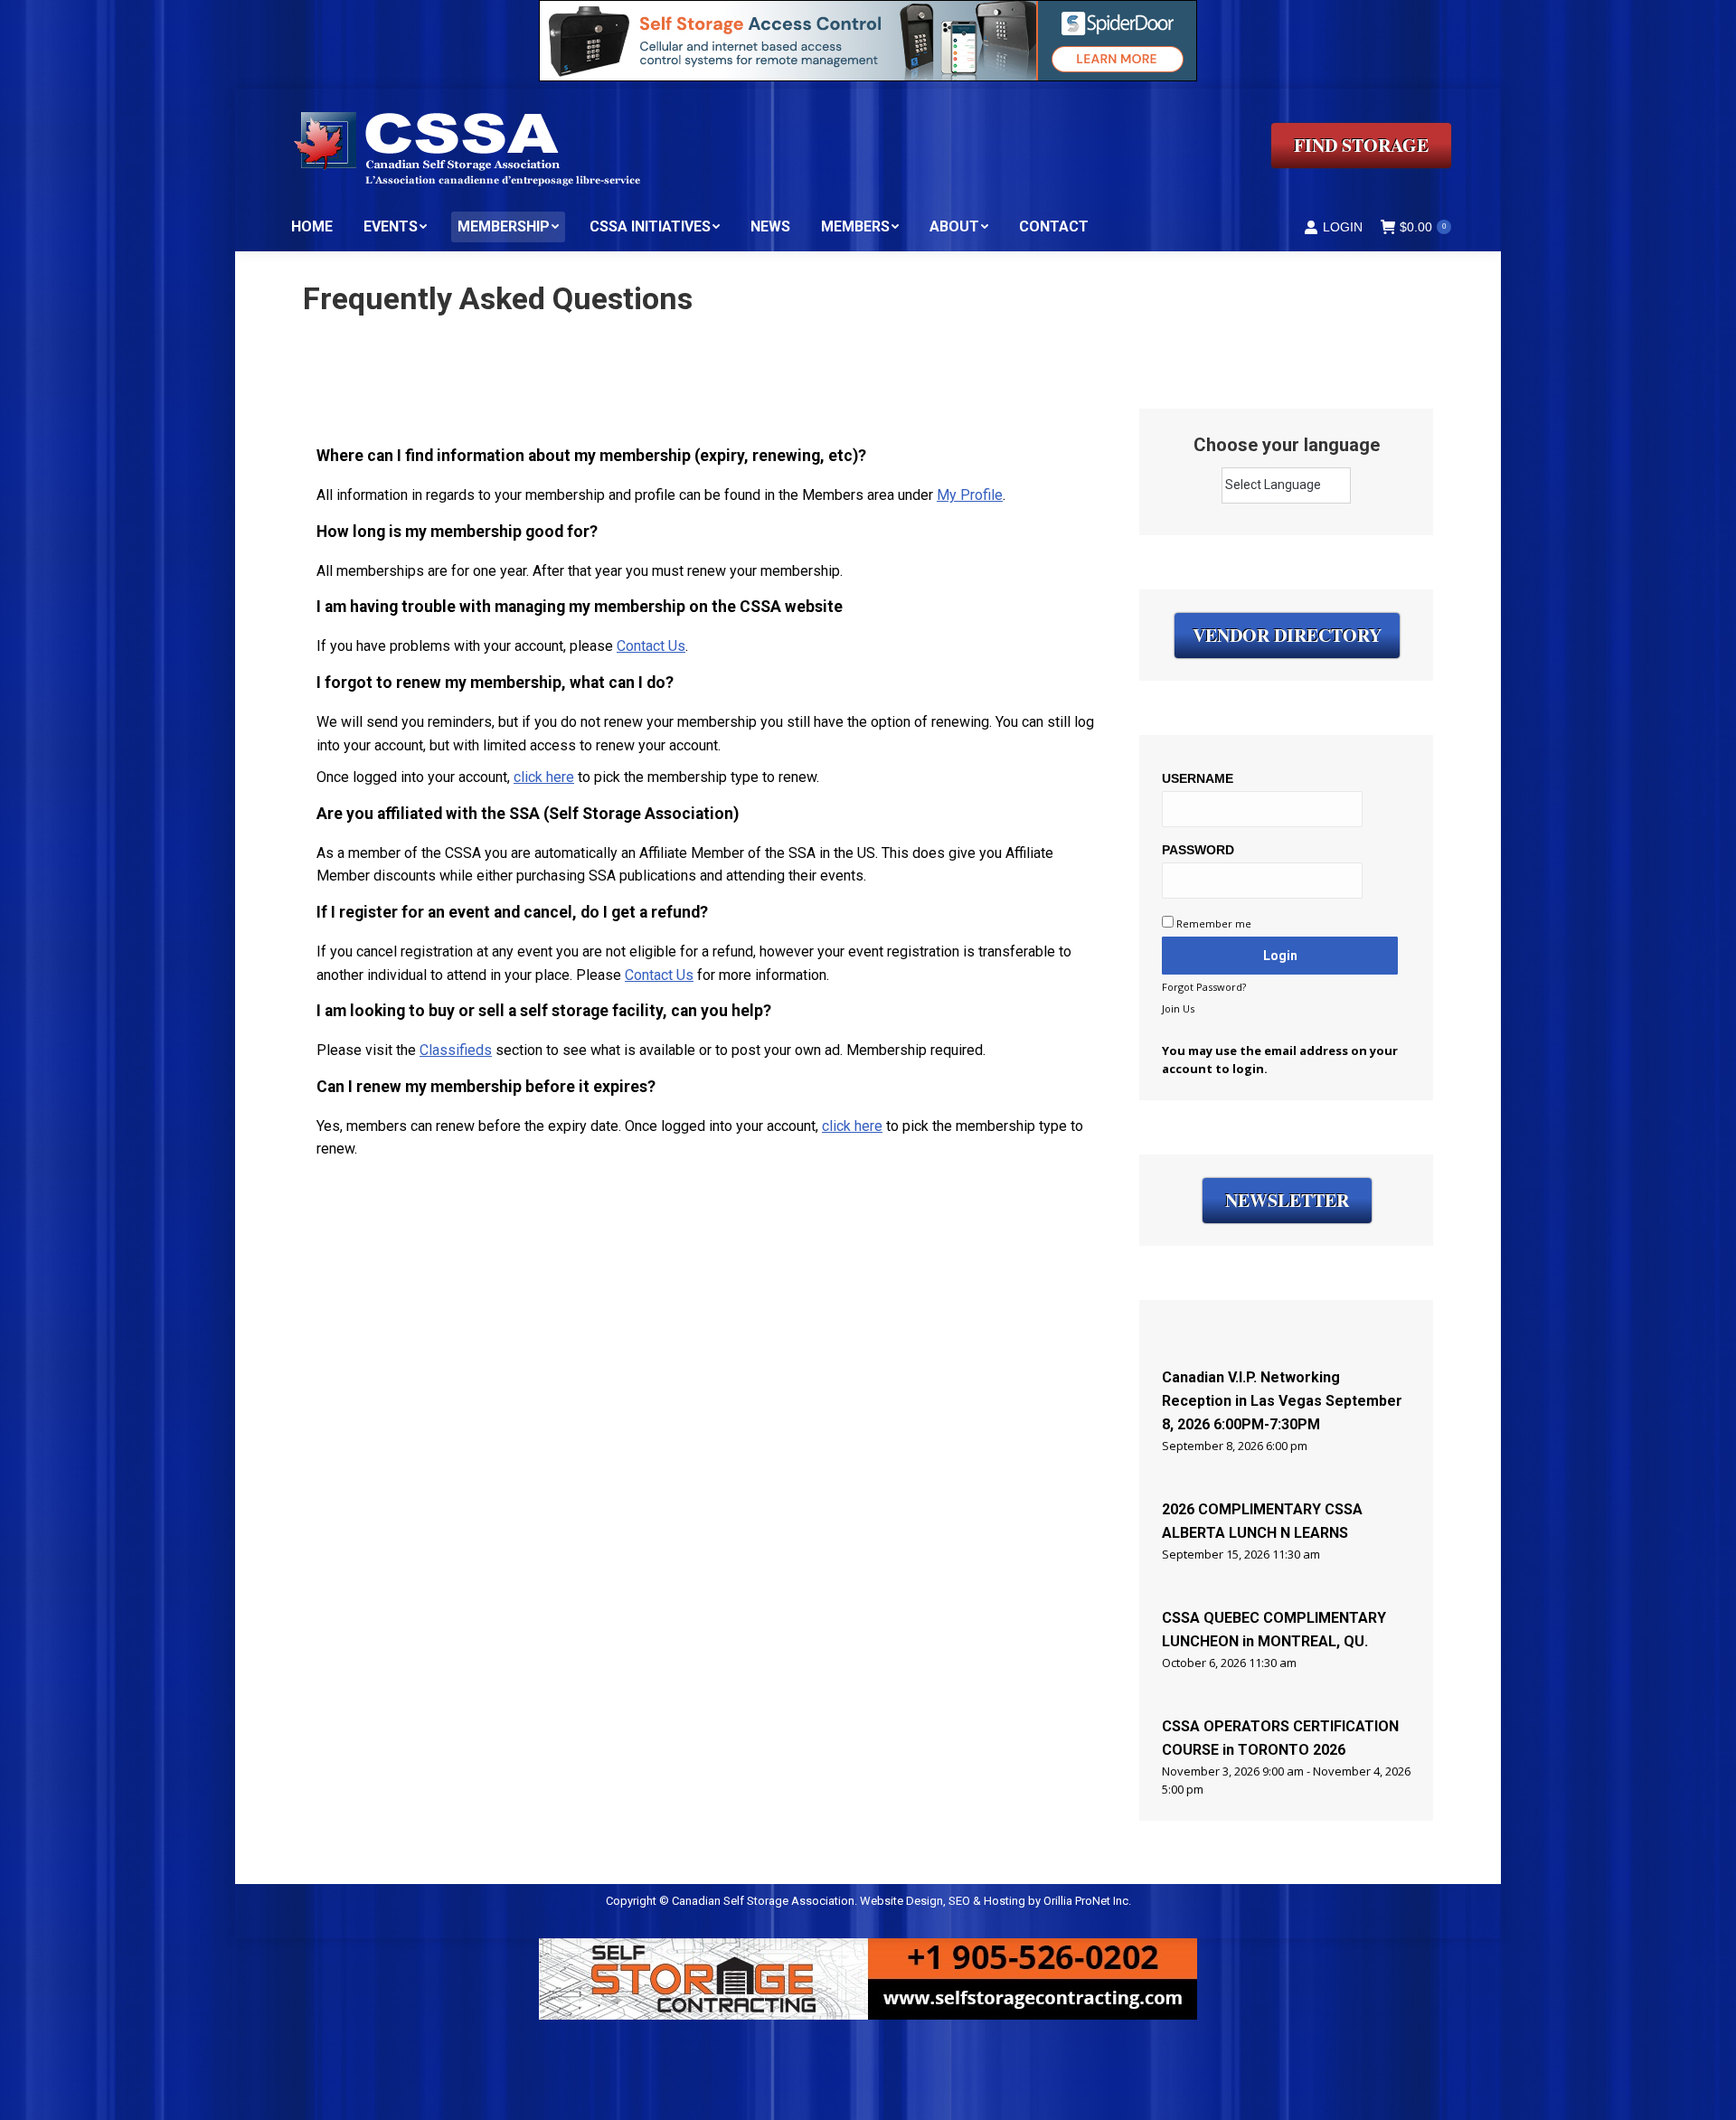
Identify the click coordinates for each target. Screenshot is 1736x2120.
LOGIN (1343, 227)
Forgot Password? (1204, 987)
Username (1198, 778)
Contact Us (651, 646)
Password (1198, 850)
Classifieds (456, 1050)
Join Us (1178, 1008)
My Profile (970, 495)
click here (544, 777)
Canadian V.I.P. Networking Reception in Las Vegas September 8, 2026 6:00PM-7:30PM (1282, 1401)
